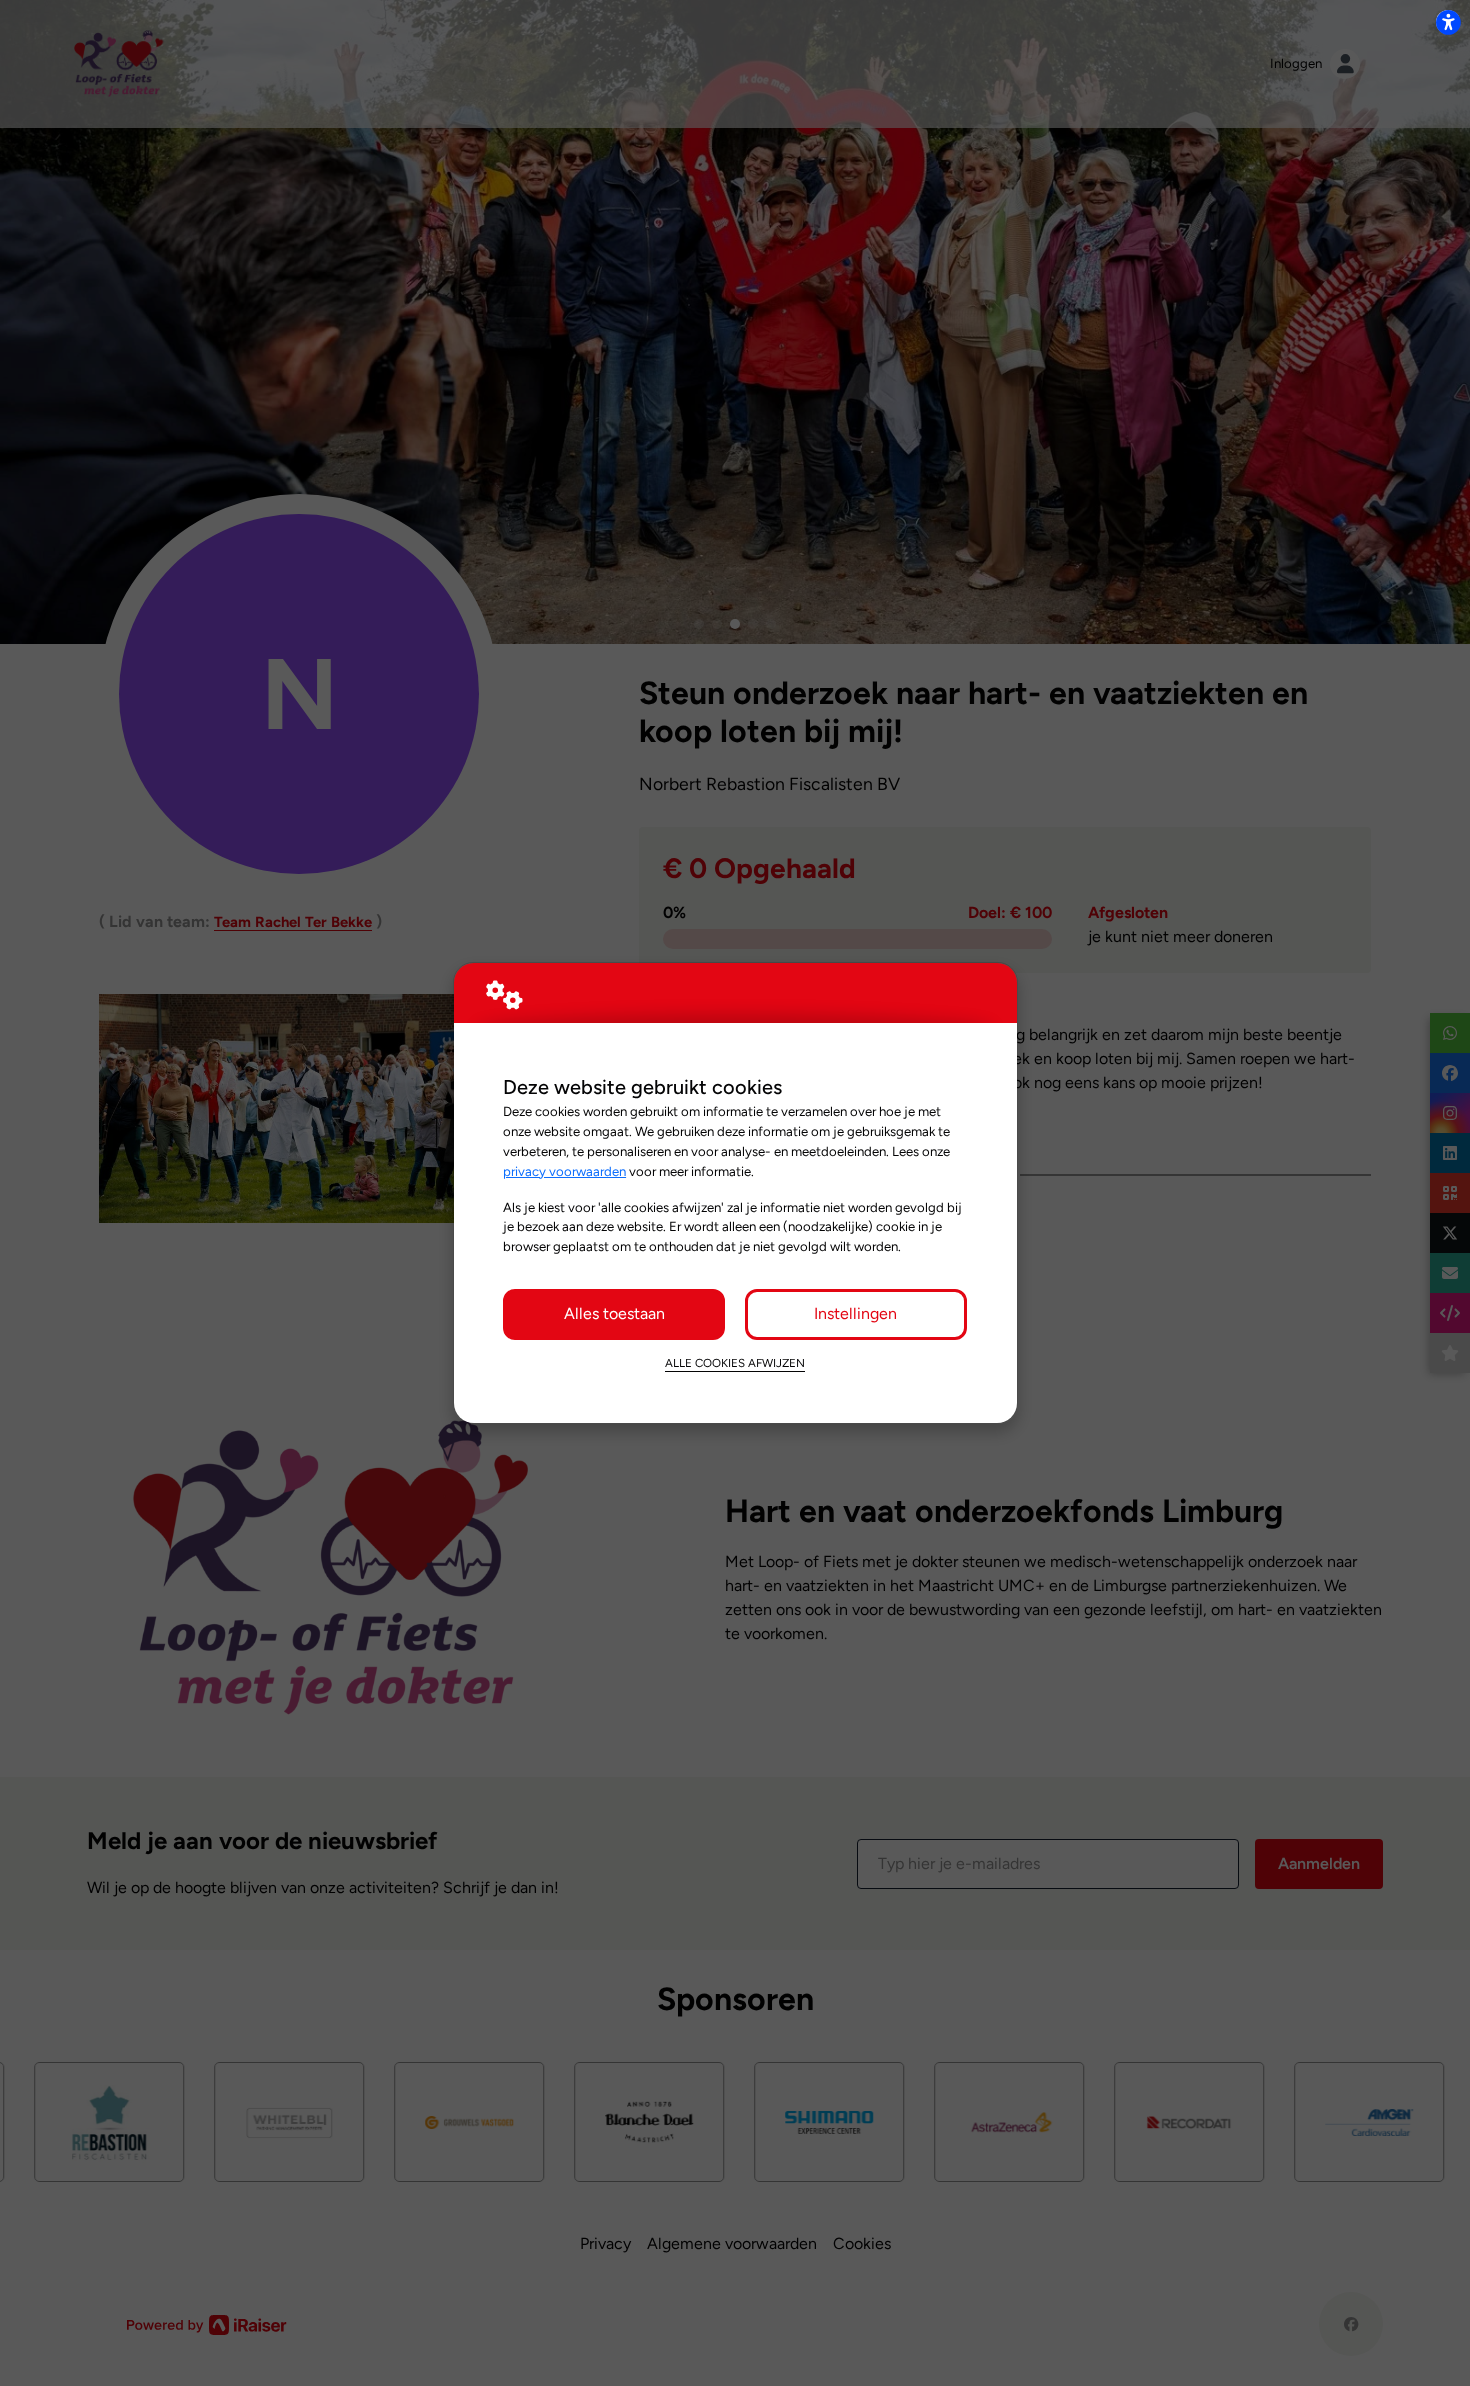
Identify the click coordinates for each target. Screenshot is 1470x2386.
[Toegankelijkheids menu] (1448, 22)
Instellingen (855, 1313)
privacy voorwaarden (564, 1171)
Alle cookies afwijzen (735, 1363)
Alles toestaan (614, 1313)
